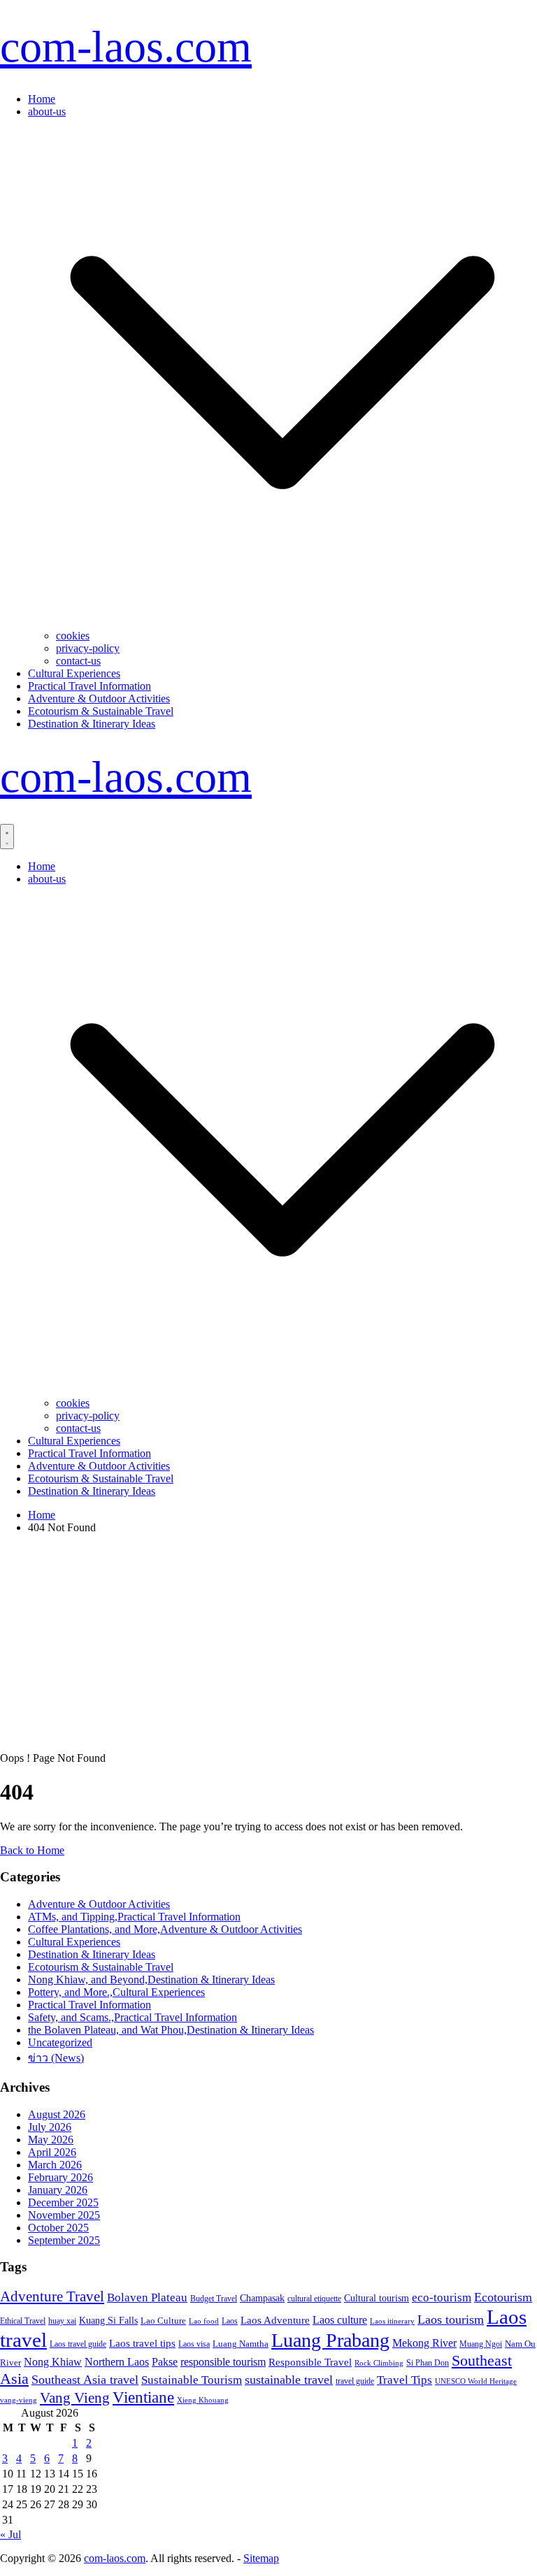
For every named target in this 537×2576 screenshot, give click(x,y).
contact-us (78, 661)
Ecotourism (503, 2297)
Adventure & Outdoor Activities (99, 699)
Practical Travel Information (89, 686)
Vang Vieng (75, 2397)
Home (42, 99)
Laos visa (194, 2344)
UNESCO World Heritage (476, 2381)
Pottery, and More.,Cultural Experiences (116, 1992)
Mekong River (424, 2343)
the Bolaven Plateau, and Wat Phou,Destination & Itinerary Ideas (171, 2030)
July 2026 (50, 2127)
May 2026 (51, 2140)
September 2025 (64, 2240)
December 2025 (63, 2202)
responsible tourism (223, 2362)
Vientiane (143, 2397)
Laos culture (340, 2320)
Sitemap (261, 2558)
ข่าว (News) (56, 2058)
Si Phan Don (428, 2363)
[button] (282, 623)
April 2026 (52, 2152)
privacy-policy (88, 648)
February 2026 (60, 2177)
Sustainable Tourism (192, 2380)
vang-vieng (19, 2400)
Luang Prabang (330, 2340)
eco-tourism (442, 2298)
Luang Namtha (241, 2344)
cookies (73, 636)
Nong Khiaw (53, 2362)
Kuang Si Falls (108, 2321)
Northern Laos (117, 2362)
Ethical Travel (23, 2321)
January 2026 (58, 2190)
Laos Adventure (275, 2320)
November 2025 (64, 2215)
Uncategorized (60, 2042)
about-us (47, 111)
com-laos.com (126, 46)
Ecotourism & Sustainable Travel (101, 711)
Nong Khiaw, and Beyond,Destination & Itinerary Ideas (151, 1980)
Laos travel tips (142, 2343)
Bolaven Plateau (147, 2298)
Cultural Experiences (74, 673)
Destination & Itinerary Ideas (92, 724)
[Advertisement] (268, 1643)
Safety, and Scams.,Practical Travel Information (133, 2017)
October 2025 (58, 2228)
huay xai (62, 2321)
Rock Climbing (379, 2363)
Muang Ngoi (481, 2344)
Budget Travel (214, 2299)
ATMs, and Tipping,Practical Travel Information (134, 1917)
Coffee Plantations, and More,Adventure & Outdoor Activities (165, 1929)
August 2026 (57, 2114)
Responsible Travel (310, 2362)
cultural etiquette (314, 2299)
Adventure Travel (52, 2296)
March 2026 (55, 2165)
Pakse (165, 2362)
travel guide (355, 2381)
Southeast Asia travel (85, 2380)
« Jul (10, 2534)
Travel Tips (404, 2380)
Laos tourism (451, 2320)
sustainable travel (289, 2380)
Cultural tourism (377, 2298)
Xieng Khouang (203, 2400)
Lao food (204, 2321)
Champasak (262, 2298)
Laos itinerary (392, 2321)
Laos (230, 2321)
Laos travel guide (78, 2344)
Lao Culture (163, 2321)
